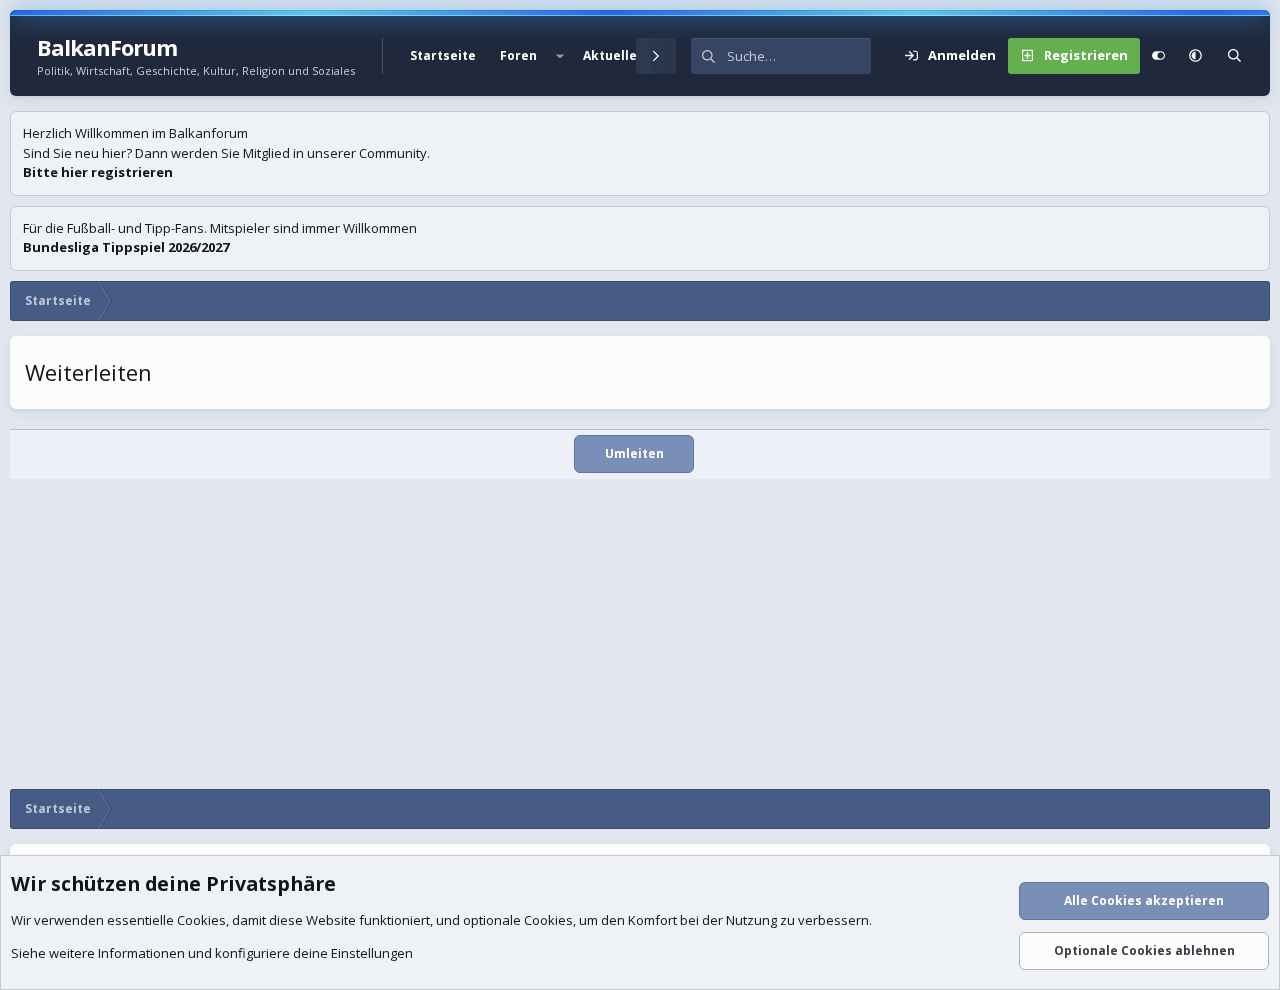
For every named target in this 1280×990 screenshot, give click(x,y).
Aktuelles (613, 55)
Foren (518, 55)
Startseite (443, 55)
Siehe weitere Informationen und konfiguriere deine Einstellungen (212, 953)
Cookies (201, 920)
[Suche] (1234, 56)
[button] (560, 56)
